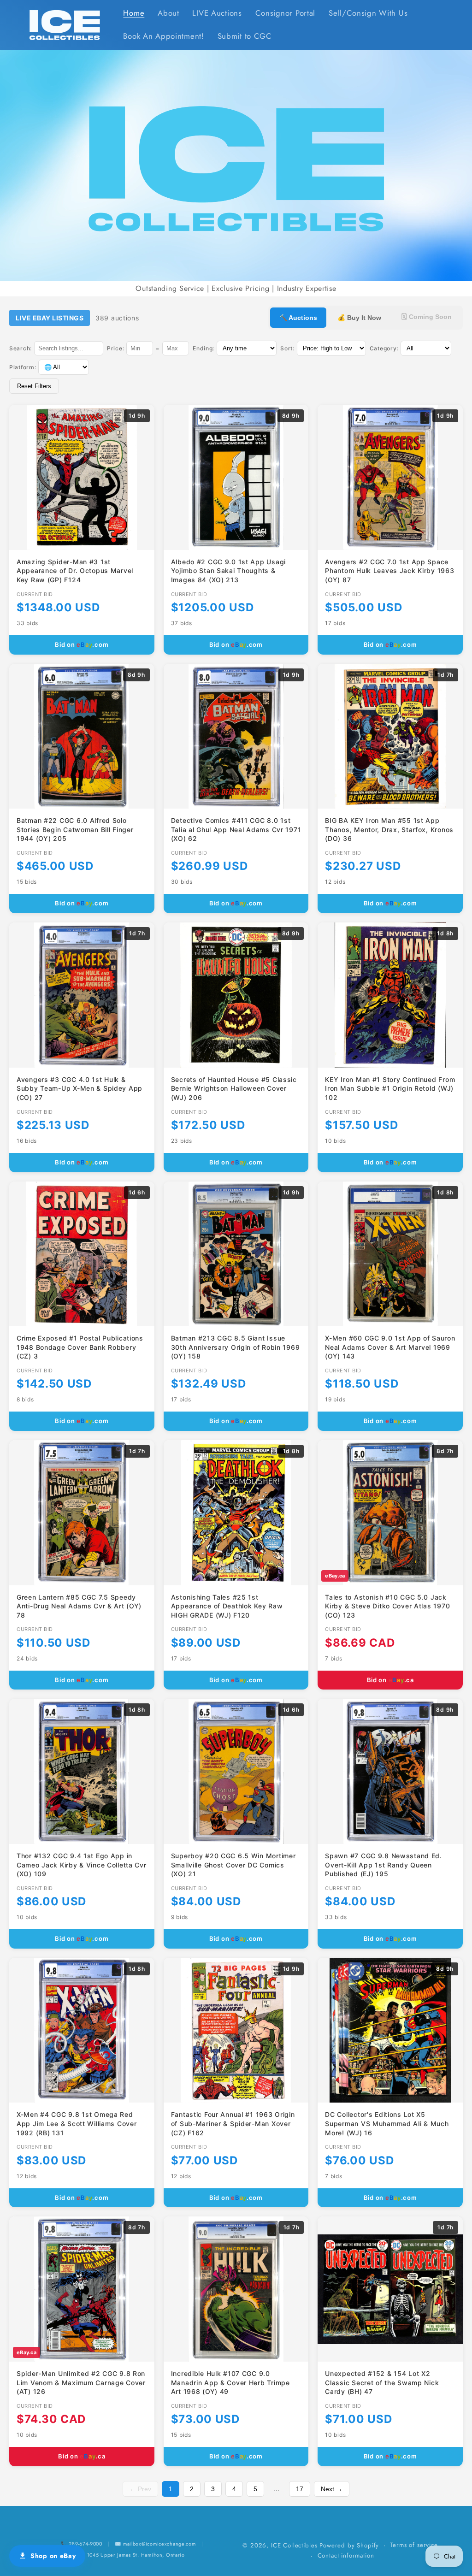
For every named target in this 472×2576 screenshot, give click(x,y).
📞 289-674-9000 (82, 2544)
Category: (384, 348)
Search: (21, 348)
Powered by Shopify (349, 2545)
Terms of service (414, 2545)
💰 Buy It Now (359, 318)
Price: (115, 348)
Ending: (204, 348)
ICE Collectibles (294, 2545)
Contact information (346, 2555)
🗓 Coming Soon (427, 317)
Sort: (287, 348)
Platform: (23, 367)
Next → (332, 2489)
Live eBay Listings (50, 318)
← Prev (140, 2489)
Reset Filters (34, 386)
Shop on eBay (53, 2556)
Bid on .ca (390, 1680)
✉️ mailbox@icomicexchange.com (155, 2544)
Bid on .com (82, 644)
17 (300, 2489)
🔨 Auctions (298, 318)
